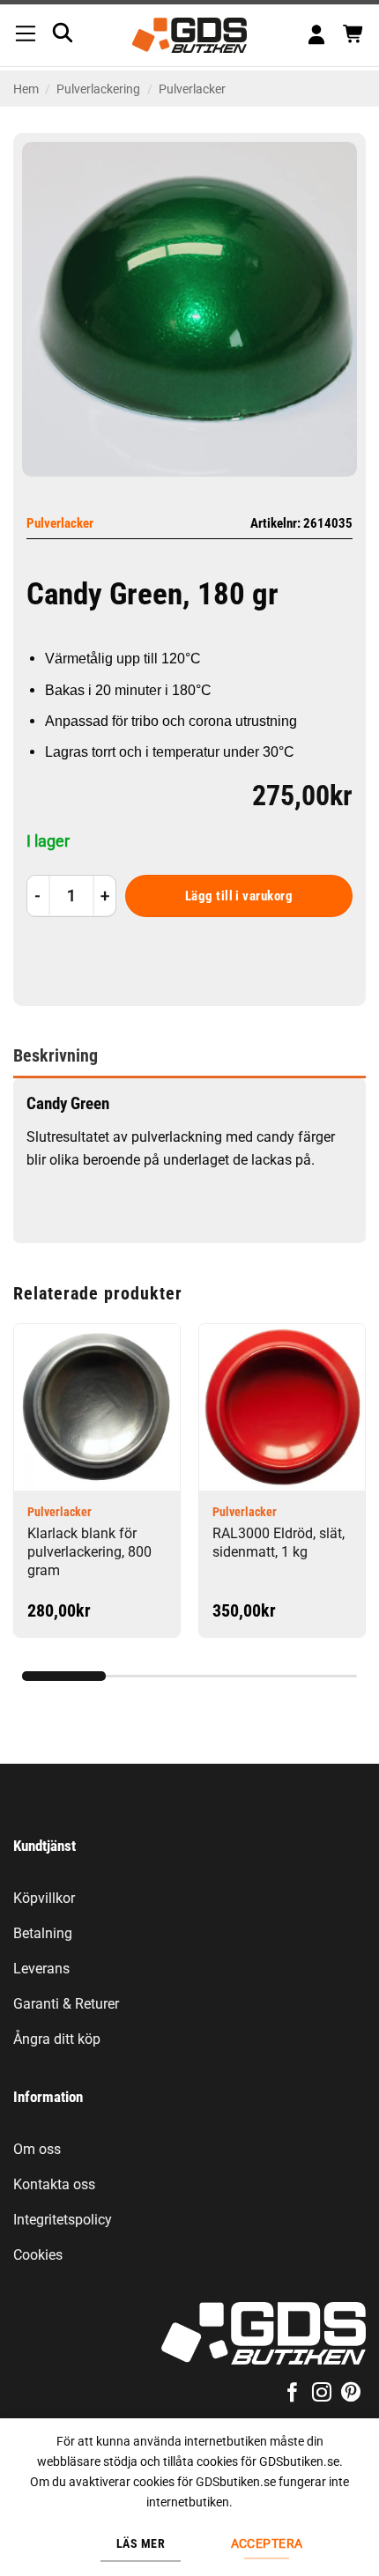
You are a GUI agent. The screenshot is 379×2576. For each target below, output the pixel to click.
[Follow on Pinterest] (351, 2394)
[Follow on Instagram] (322, 2394)
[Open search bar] (63, 33)
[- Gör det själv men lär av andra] (190, 35)
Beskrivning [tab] (56, 1055)
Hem (26, 89)
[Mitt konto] (316, 36)
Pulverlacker (192, 89)
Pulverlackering (98, 89)
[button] (26, 35)
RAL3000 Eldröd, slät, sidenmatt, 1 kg (279, 1543)
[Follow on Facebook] (292, 2394)
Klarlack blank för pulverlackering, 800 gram (89, 1552)
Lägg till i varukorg (239, 896)
